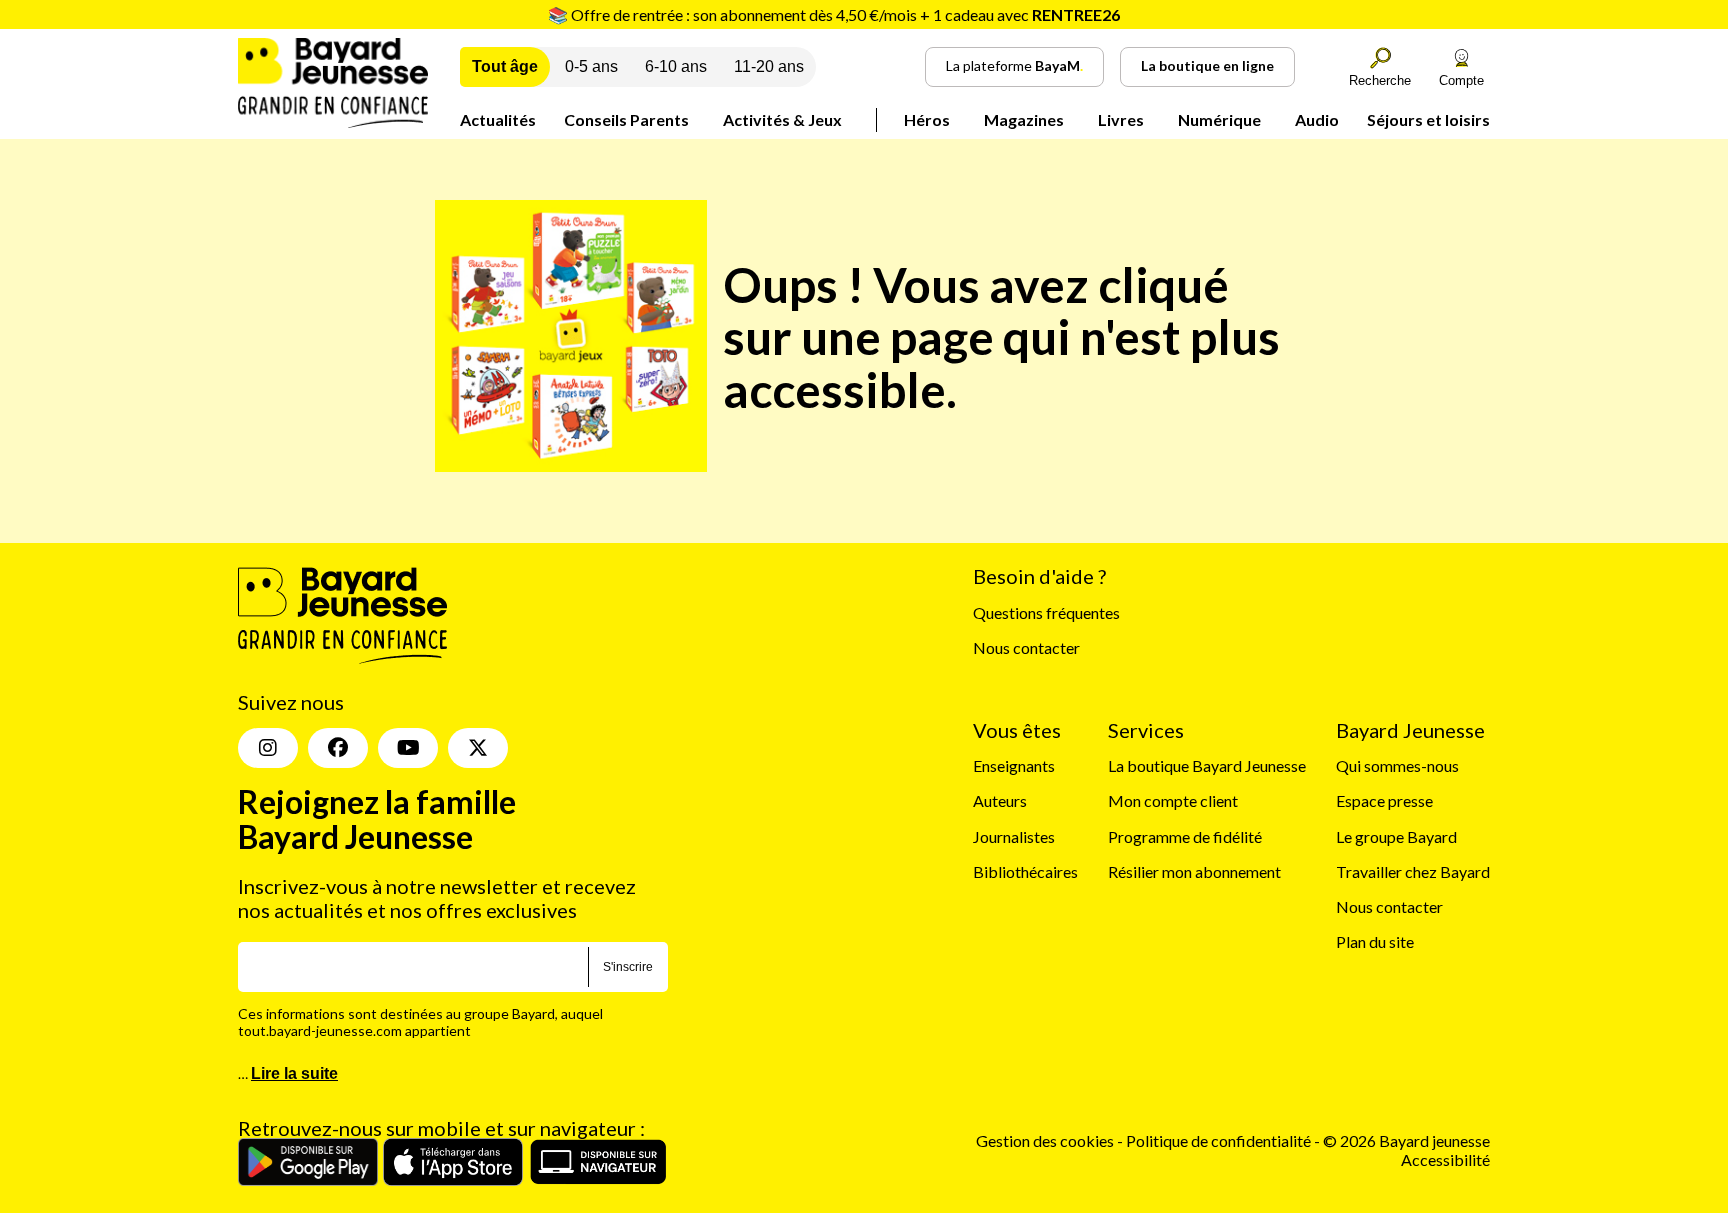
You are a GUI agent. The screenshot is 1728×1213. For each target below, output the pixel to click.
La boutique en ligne (1207, 65)
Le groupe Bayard (1396, 836)
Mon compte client (1173, 800)
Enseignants (1014, 765)
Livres (1121, 119)
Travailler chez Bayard (1413, 871)
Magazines (1024, 119)
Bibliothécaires (1025, 871)
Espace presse (1384, 800)
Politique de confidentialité (1220, 1140)
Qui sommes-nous (1397, 765)
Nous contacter (1026, 647)
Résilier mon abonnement (1194, 871)
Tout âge (505, 66)
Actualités (498, 119)
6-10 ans (676, 66)
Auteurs (1000, 800)
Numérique (1219, 119)
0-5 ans (591, 66)
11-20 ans (769, 66)
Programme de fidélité (1185, 836)
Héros (927, 119)
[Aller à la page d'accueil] (333, 121)
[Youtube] (408, 748)
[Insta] (268, 748)
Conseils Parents (626, 119)
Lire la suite (294, 1073)
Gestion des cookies (1045, 1140)
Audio (1317, 119)
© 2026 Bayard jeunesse (1406, 1140)
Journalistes (1014, 836)
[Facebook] (338, 748)
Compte (1461, 80)
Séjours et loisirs (1428, 119)
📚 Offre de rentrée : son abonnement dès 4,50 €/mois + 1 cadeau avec (834, 14)
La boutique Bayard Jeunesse (1207, 765)
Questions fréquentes (1046, 612)
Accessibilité (1445, 1159)
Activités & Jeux (782, 119)
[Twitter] (478, 748)
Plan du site (1375, 941)
